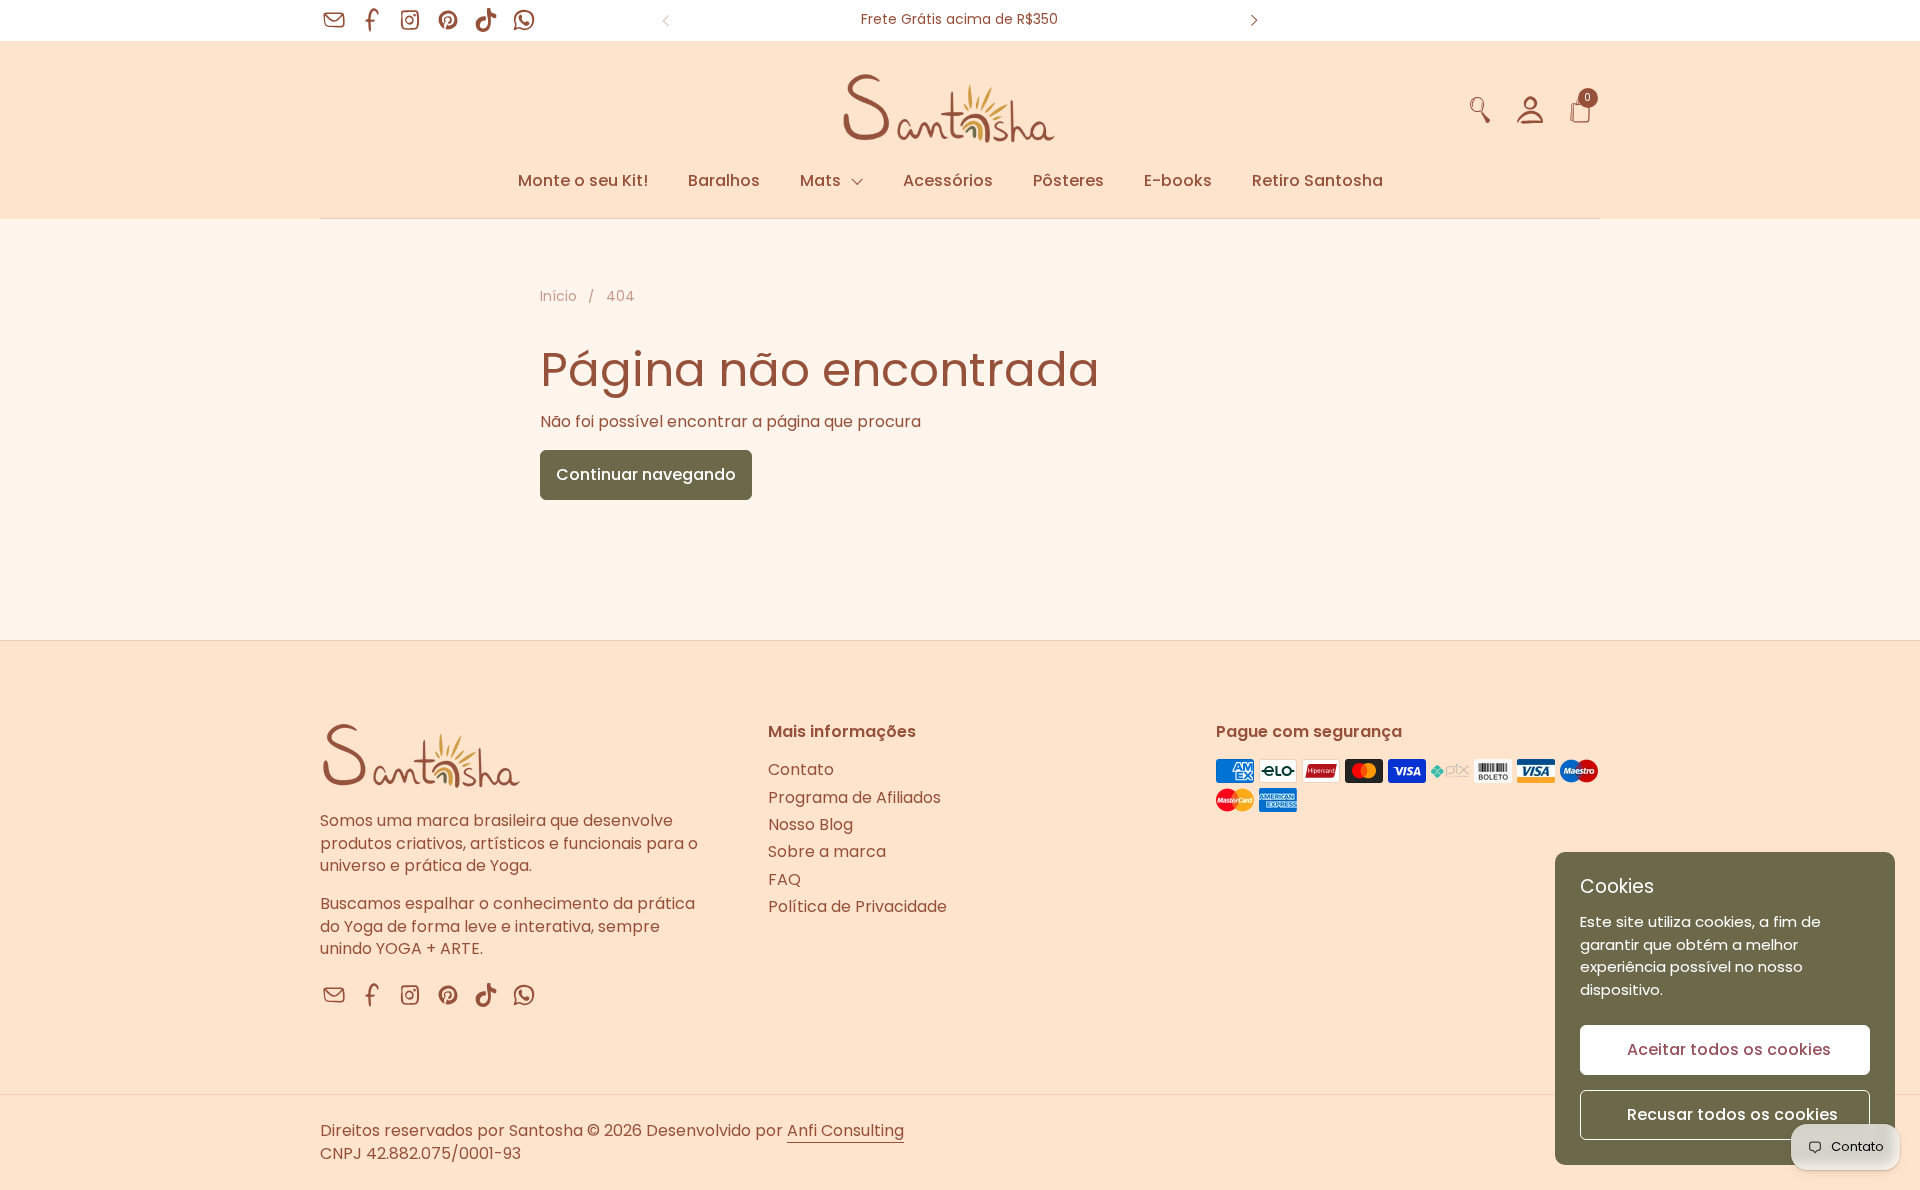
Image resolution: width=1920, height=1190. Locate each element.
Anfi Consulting (845, 1130)
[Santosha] (887, 107)
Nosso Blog (810, 824)
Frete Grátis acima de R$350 (959, 19)
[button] (1480, 107)
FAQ (784, 879)
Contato (801, 769)
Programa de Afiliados (854, 797)
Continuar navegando (646, 474)
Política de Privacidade (857, 906)
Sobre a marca (827, 851)
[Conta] (1530, 107)
